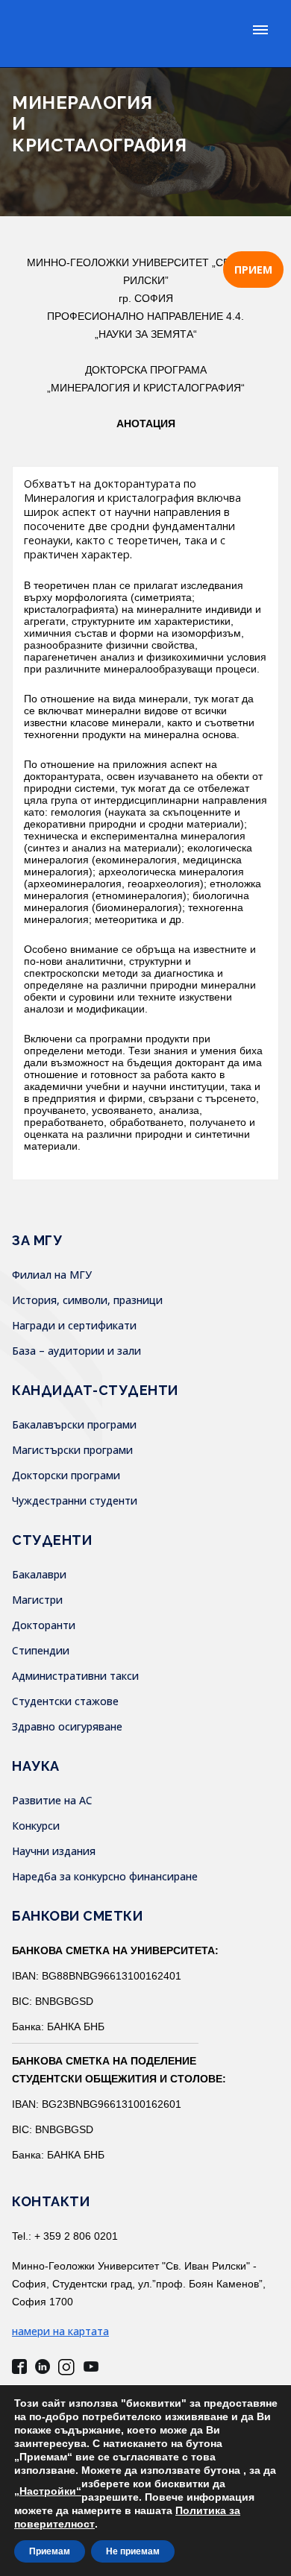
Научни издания (54, 1851)
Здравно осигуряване (67, 1726)
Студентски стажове (65, 1701)
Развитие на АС (52, 1800)
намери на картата (60, 2331)
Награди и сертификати (74, 1325)
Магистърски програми (72, 1450)
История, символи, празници (87, 1300)
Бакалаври (39, 1574)
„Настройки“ (48, 2491)
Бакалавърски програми (74, 1424)
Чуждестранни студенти (75, 1500)
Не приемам (133, 2551)
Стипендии (41, 1650)
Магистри (37, 1600)
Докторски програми (66, 1475)
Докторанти (44, 1625)
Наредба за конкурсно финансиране (105, 1876)
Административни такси (75, 1676)
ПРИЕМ (253, 270)
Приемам (50, 2551)
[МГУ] (112, 34)
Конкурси (36, 1826)
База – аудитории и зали (76, 1351)
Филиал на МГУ (52, 1275)
